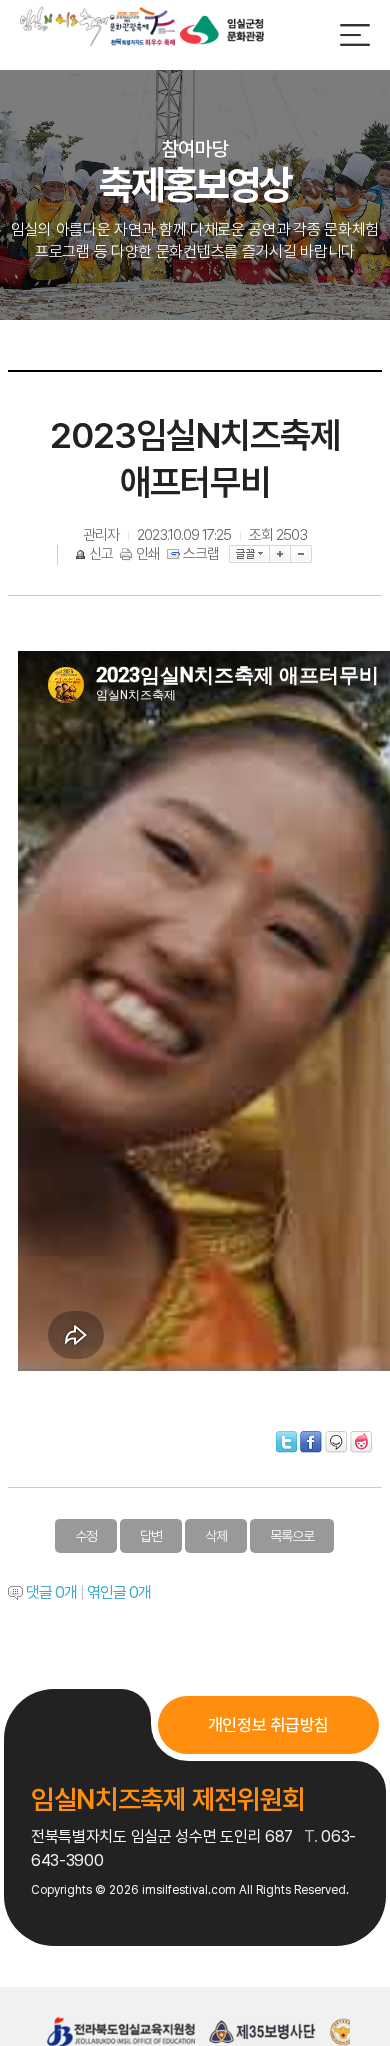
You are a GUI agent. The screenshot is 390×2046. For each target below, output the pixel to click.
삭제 (216, 1536)
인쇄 (148, 554)
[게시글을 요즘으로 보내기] (361, 1442)
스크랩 (201, 554)
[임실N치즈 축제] (97, 26)
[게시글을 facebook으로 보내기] (311, 1442)
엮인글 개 (119, 1592)
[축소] (301, 554)
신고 (101, 554)
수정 (86, 1536)
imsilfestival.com (189, 1890)
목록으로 (292, 1536)
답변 (151, 1536)
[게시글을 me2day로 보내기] (336, 1442)
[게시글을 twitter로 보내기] (286, 1442)
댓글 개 (51, 1592)
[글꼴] (249, 554)
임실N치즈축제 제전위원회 (168, 1799)
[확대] (280, 554)
